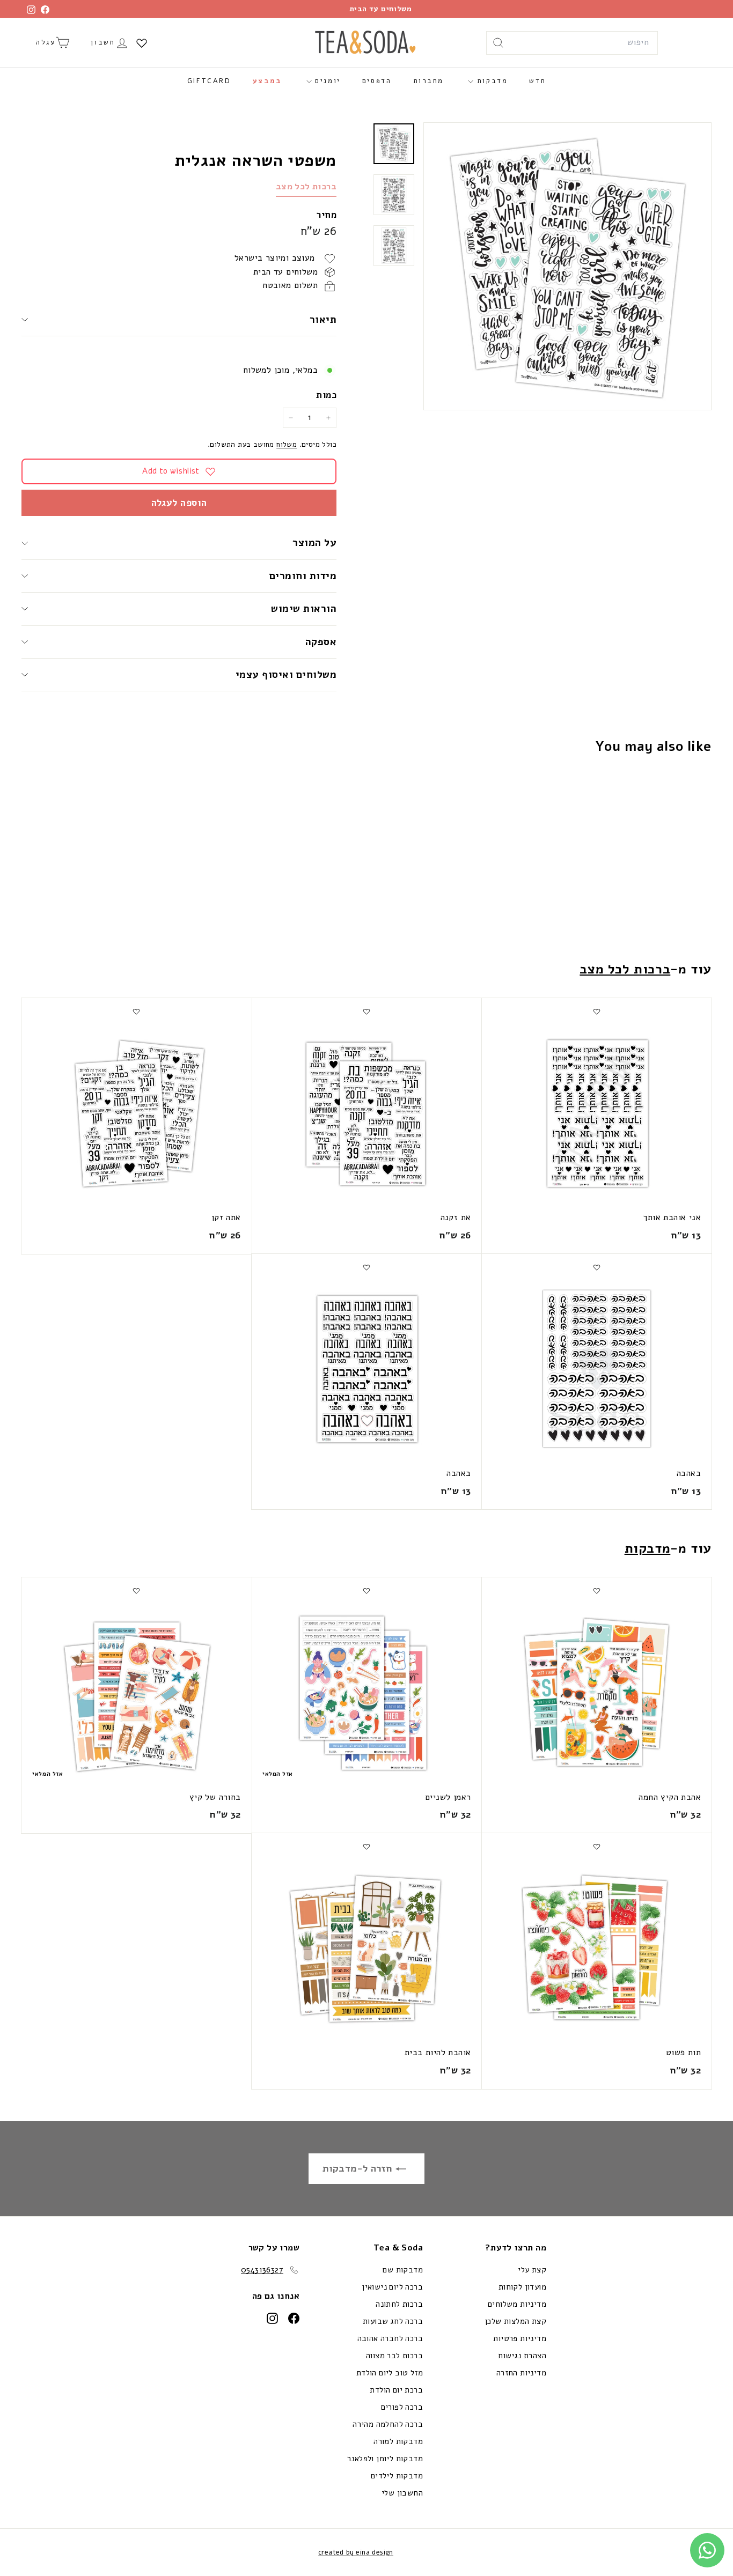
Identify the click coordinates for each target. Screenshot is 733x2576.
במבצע (267, 81)
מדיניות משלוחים (517, 2304)
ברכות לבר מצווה (394, 2356)
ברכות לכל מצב (306, 187)
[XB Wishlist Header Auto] (142, 43)
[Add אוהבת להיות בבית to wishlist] (366, 1847)
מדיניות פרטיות (520, 2338)
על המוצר (314, 543)
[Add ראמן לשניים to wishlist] (366, 1591)
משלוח (287, 444)
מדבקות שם (403, 2270)
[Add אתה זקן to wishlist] (136, 1012)
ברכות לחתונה (399, 2304)
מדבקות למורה (398, 2441)
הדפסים (377, 81)
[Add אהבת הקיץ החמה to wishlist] (597, 1591)
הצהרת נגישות (522, 2356)
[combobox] (572, 43)
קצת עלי (532, 2270)
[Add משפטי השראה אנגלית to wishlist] (654, 789)
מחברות (429, 81)
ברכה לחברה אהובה (390, 2338)
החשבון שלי (402, 2493)
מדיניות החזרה (521, 2373)
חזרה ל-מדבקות (359, 2168)
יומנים (326, 81)
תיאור (323, 320)
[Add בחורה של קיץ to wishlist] (136, 1591)
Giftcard (209, 81)
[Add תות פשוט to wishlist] (597, 1847)
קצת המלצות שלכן (515, 2321)
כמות (326, 395)
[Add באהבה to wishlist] (597, 1267)
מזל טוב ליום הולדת (390, 2373)
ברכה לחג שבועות (393, 2321)
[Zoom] (567, 266)
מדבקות (490, 81)
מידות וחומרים (301, 576)
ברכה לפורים (402, 2407)
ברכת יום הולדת (396, 2390)
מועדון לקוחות (522, 2287)
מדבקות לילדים (397, 2476)
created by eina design (356, 2552)
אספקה (321, 642)
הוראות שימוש (304, 609)
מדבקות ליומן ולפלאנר (385, 2459)
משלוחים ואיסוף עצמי (286, 675)
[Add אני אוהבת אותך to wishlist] (597, 1012)
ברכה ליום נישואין (392, 2287)
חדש (537, 81)
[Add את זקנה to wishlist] (366, 1012)
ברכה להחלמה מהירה (388, 2424)
